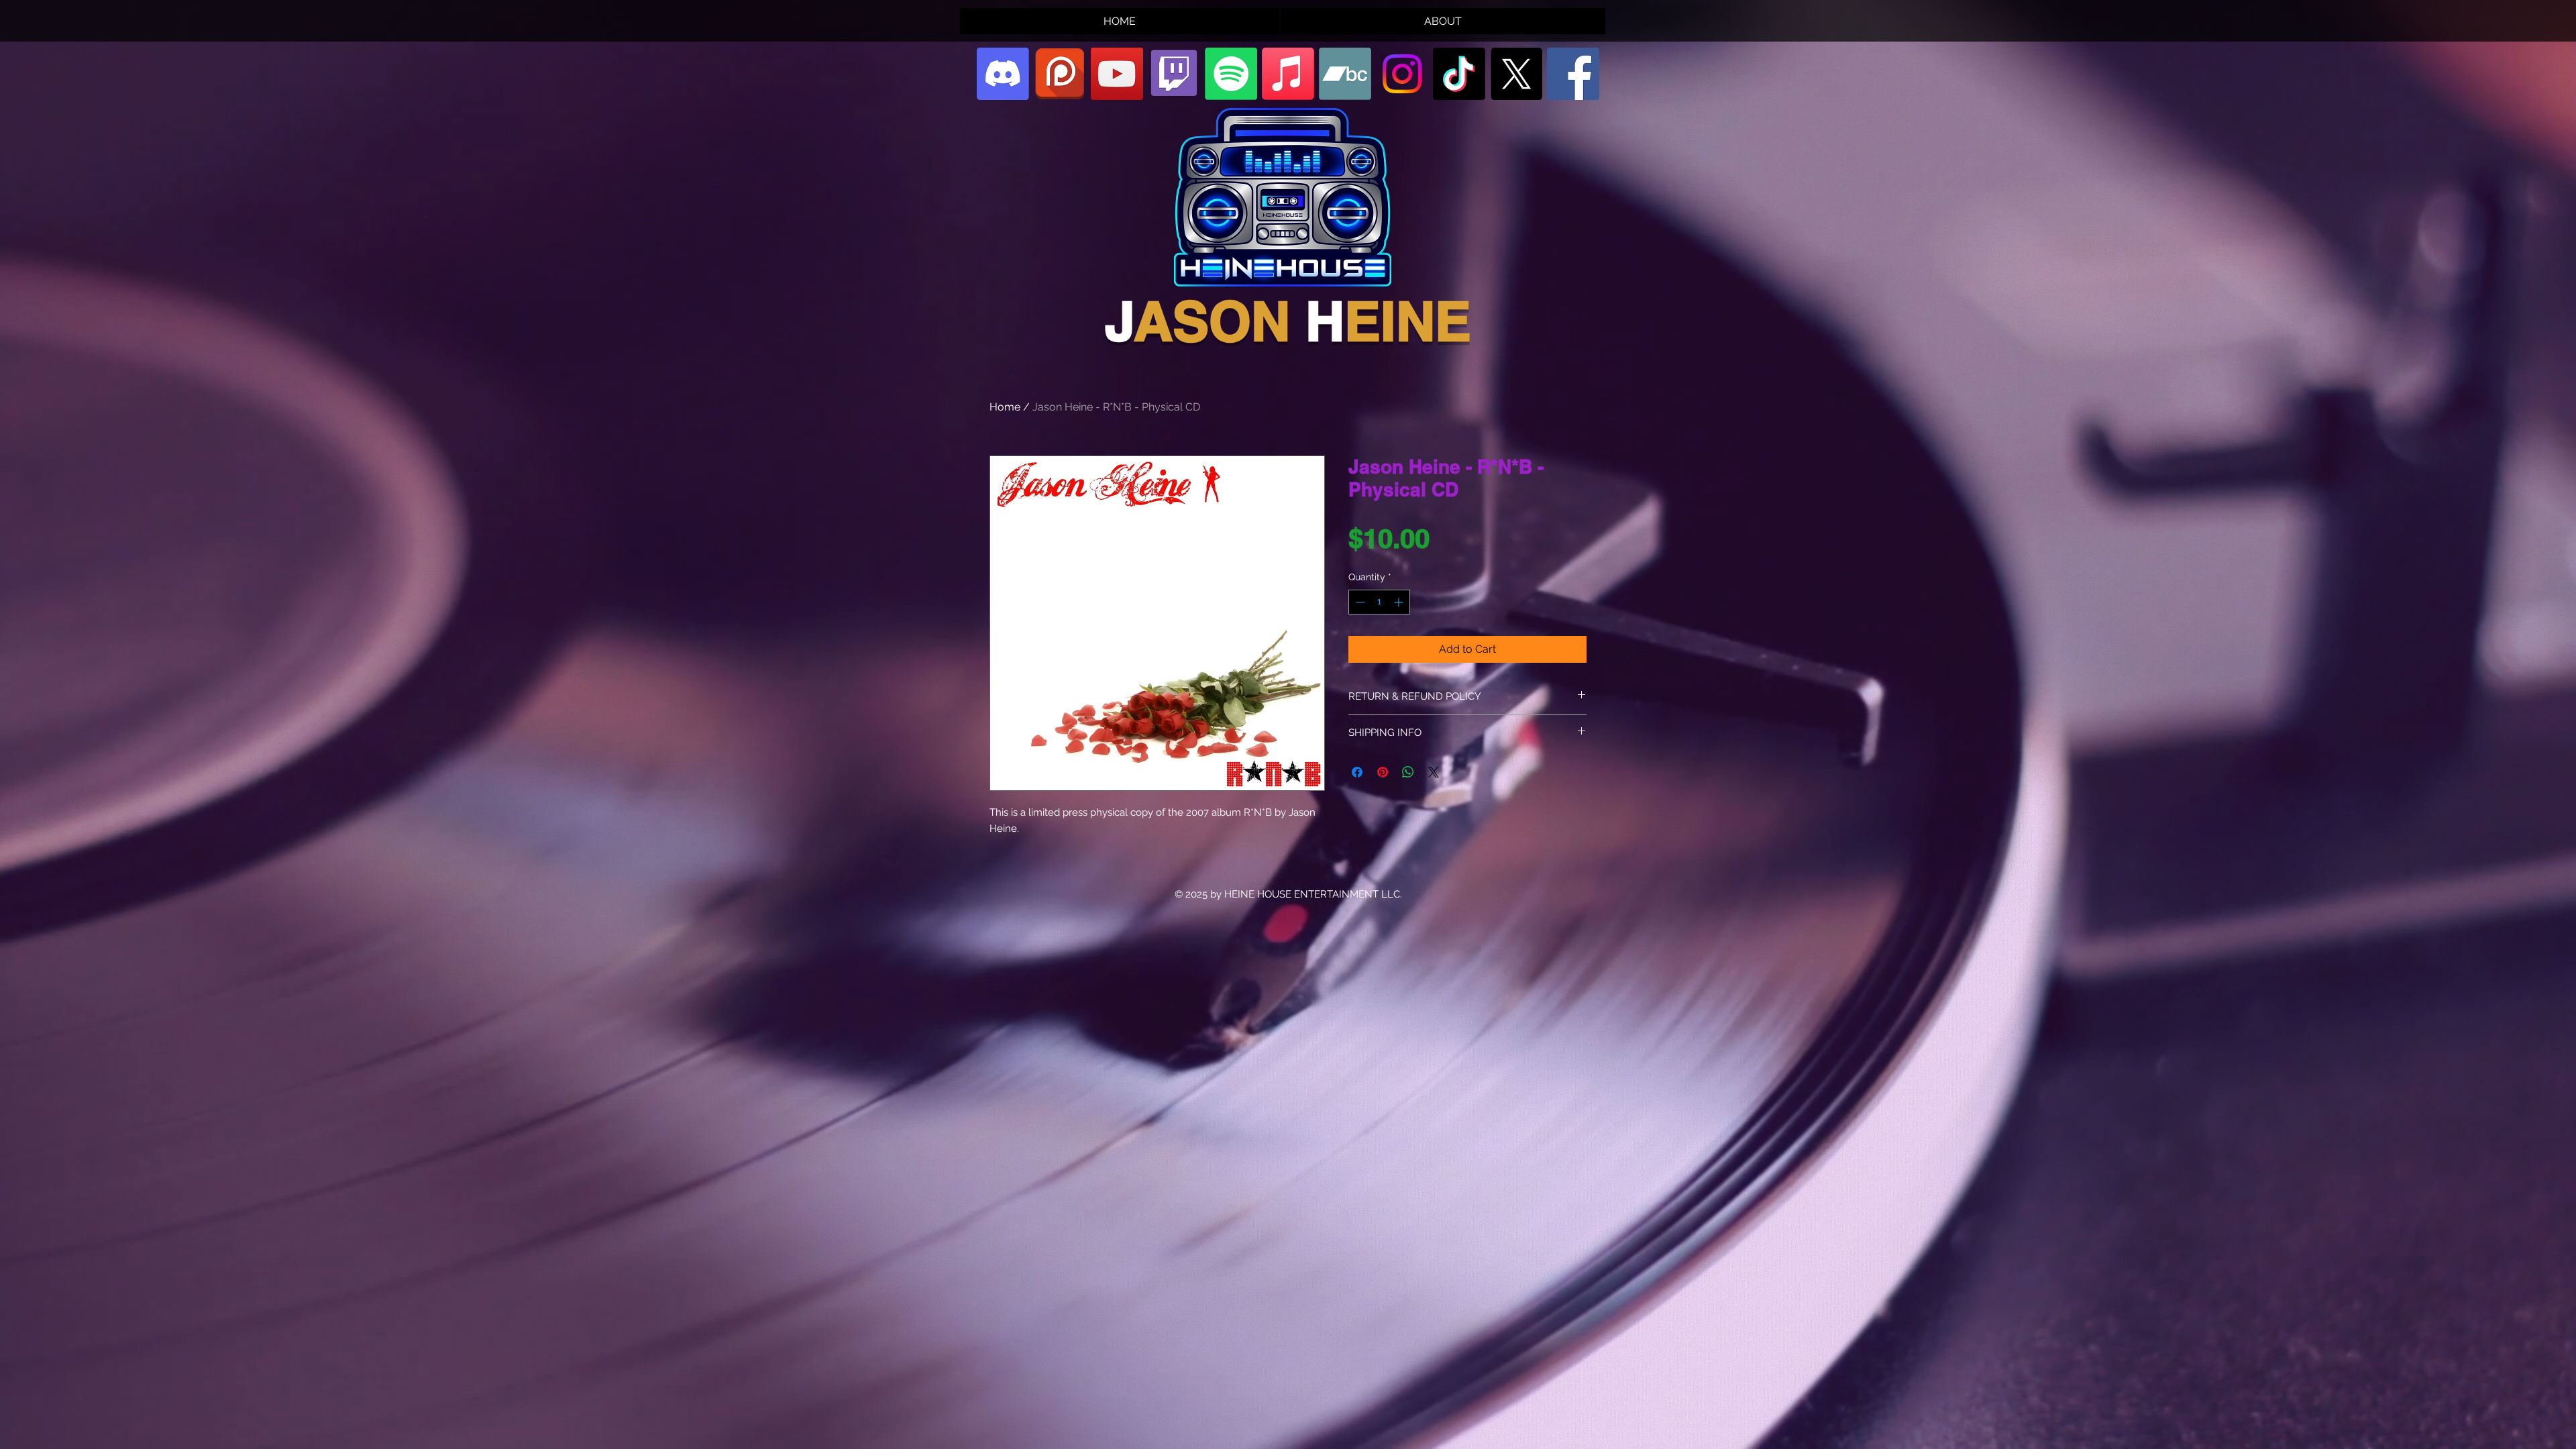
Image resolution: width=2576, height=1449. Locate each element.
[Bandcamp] (1345, 74)
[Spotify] (1231, 74)
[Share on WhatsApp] (1408, 772)
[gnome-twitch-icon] (1174, 74)
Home (1005, 407)
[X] (1516, 74)
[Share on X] (1434, 772)
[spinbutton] (1379, 602)
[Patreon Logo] (1060, 74)
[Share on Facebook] (1357, 772)
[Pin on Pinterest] (1383, 772)
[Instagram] (1402, 74)
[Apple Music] (1288, 74)
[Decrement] (1359, 602)
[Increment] (1400, 602)
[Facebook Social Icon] (1573, 74)
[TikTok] (1459, 74)
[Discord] (1003, 74)
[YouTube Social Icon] (1117, 74)
